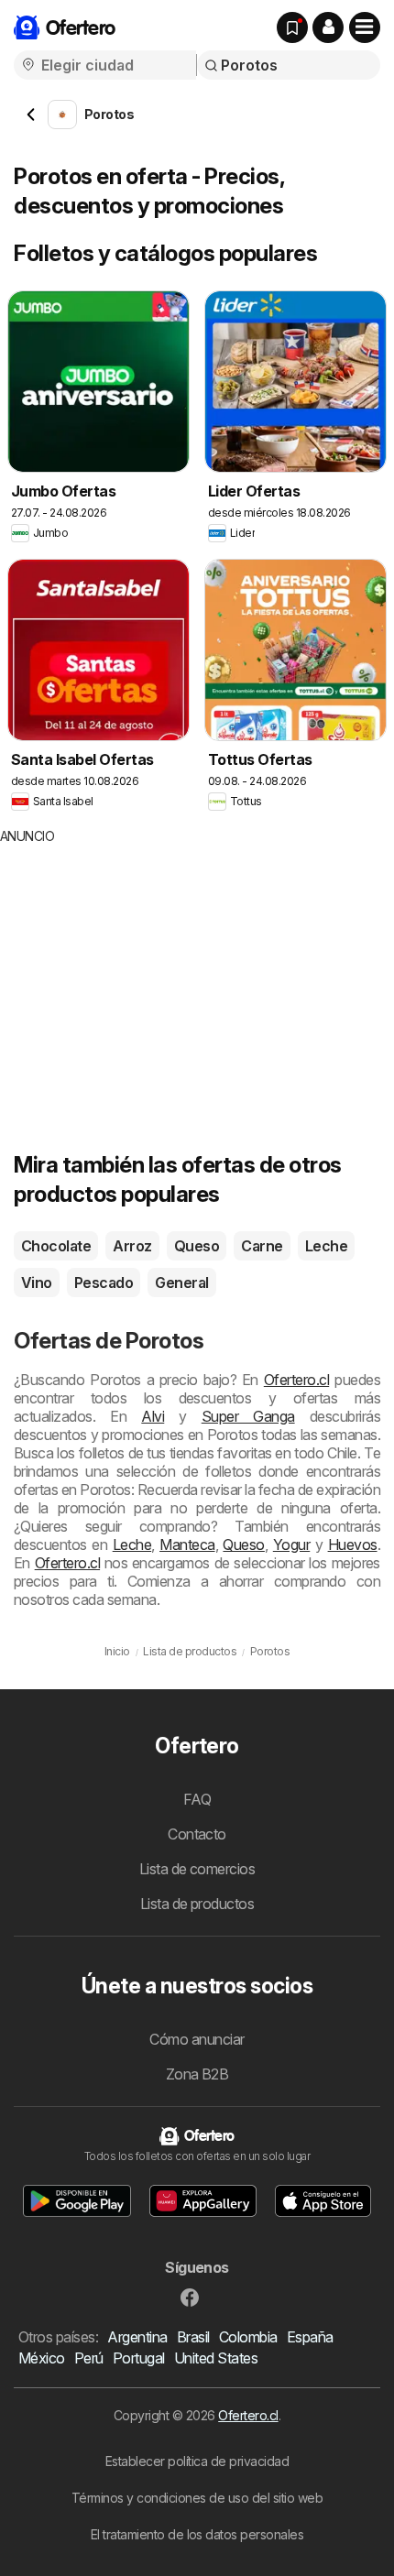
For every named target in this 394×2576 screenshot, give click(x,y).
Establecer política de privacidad (197, 2461)
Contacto (197, 1834)
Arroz (132, 1246)
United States (216, 2358)
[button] (328, 27)
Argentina (137, 2337)
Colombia (248, 2337)
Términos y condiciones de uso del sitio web (197, 2498)
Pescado (104, 1283)
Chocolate (56, 1246)
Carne (262, 1246)
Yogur (291, 1545)
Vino (37, 1283)
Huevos (353, 1545)
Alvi (153, 1416)
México (42, 2358)
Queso (197, 1246)
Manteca (187, 1545)
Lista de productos (197, 1904)
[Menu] (365, 27)
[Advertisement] (154, 974)
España (310, 2337)
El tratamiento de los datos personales (197, 2534)
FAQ (197, 1799)
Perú (89, 2358)
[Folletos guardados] (292, 27)
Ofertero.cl (296, 1380)
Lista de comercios (197, 1869)
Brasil (193, 2337)
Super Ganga (248, 1416)
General (181, 1283)
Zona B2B (197, 2074)
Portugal (139, 2358)
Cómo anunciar (197, 2039)
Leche (326, 1246)
